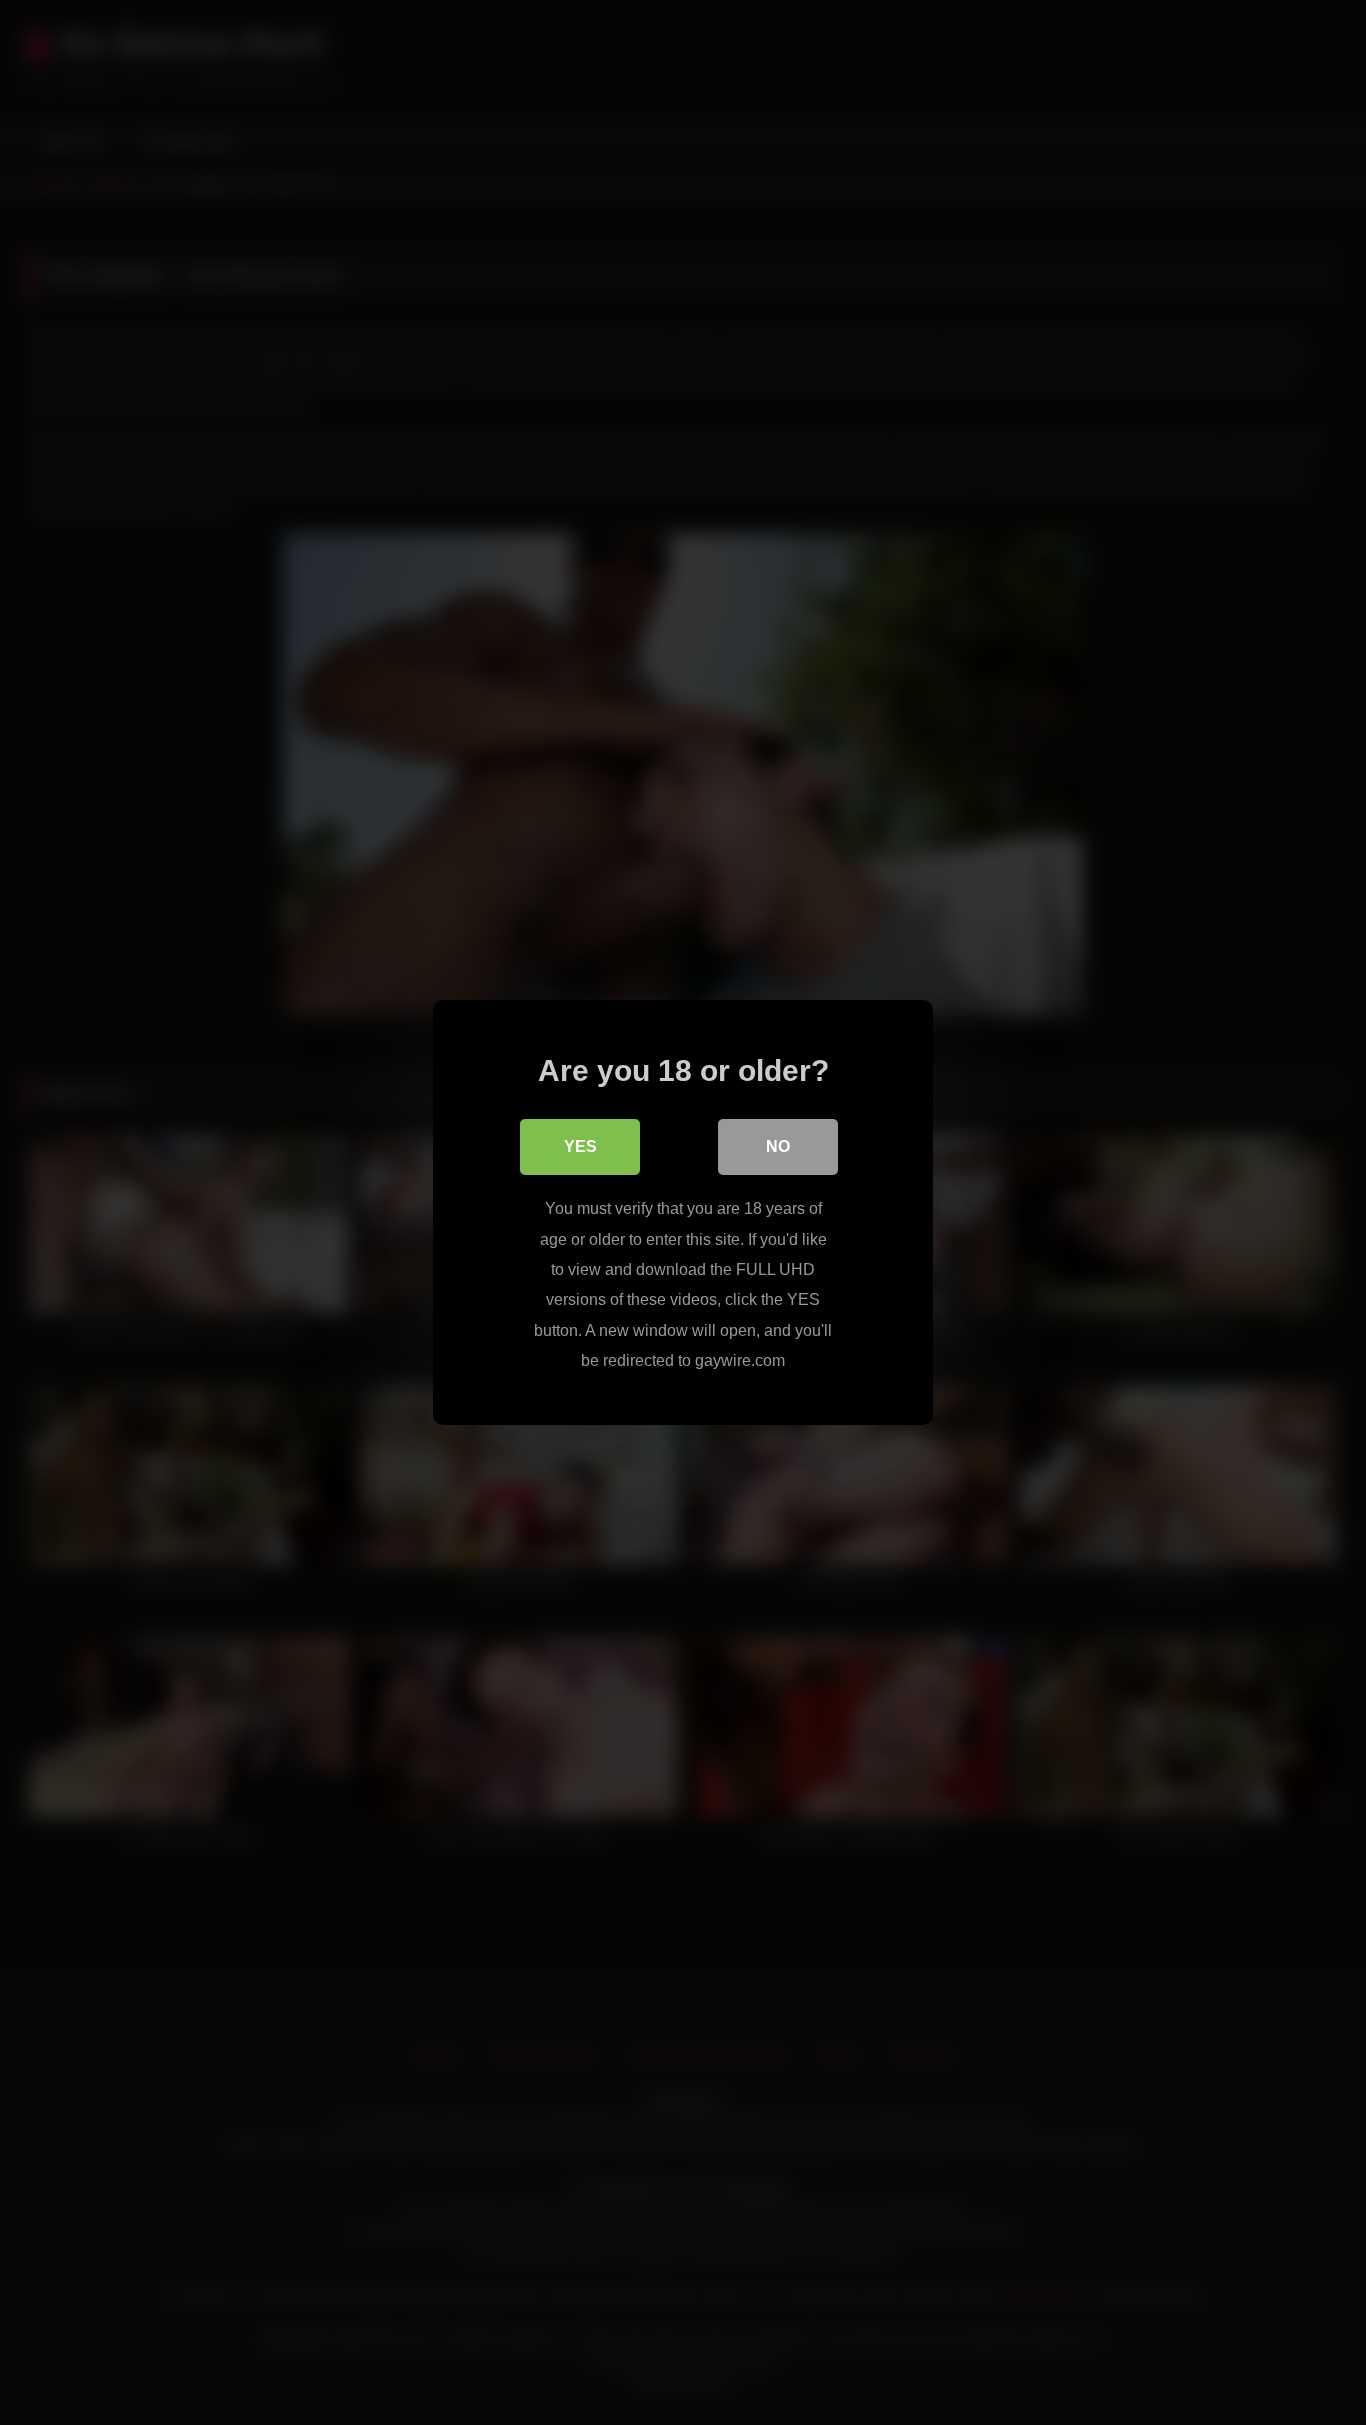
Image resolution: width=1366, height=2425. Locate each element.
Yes (580, 1146)
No (778, 1146)
